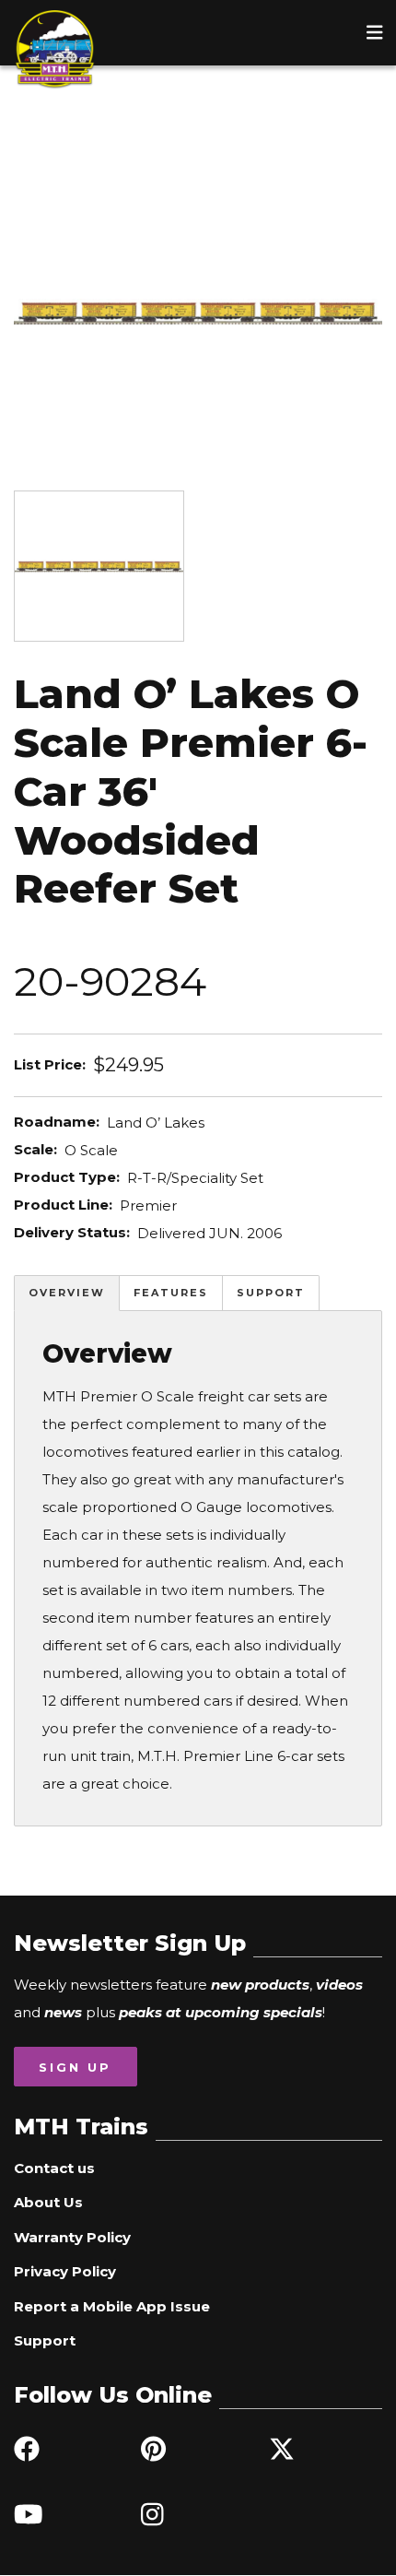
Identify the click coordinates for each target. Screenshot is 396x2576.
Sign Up (75, 2067)
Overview (67, 1293)
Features (171, 1293)
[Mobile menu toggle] (375, 32)
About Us (48, 2202)
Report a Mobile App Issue (112, 2306)
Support (271, 1293)
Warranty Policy (72, 2237)
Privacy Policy (65, 2271)
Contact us (54, 2168)
